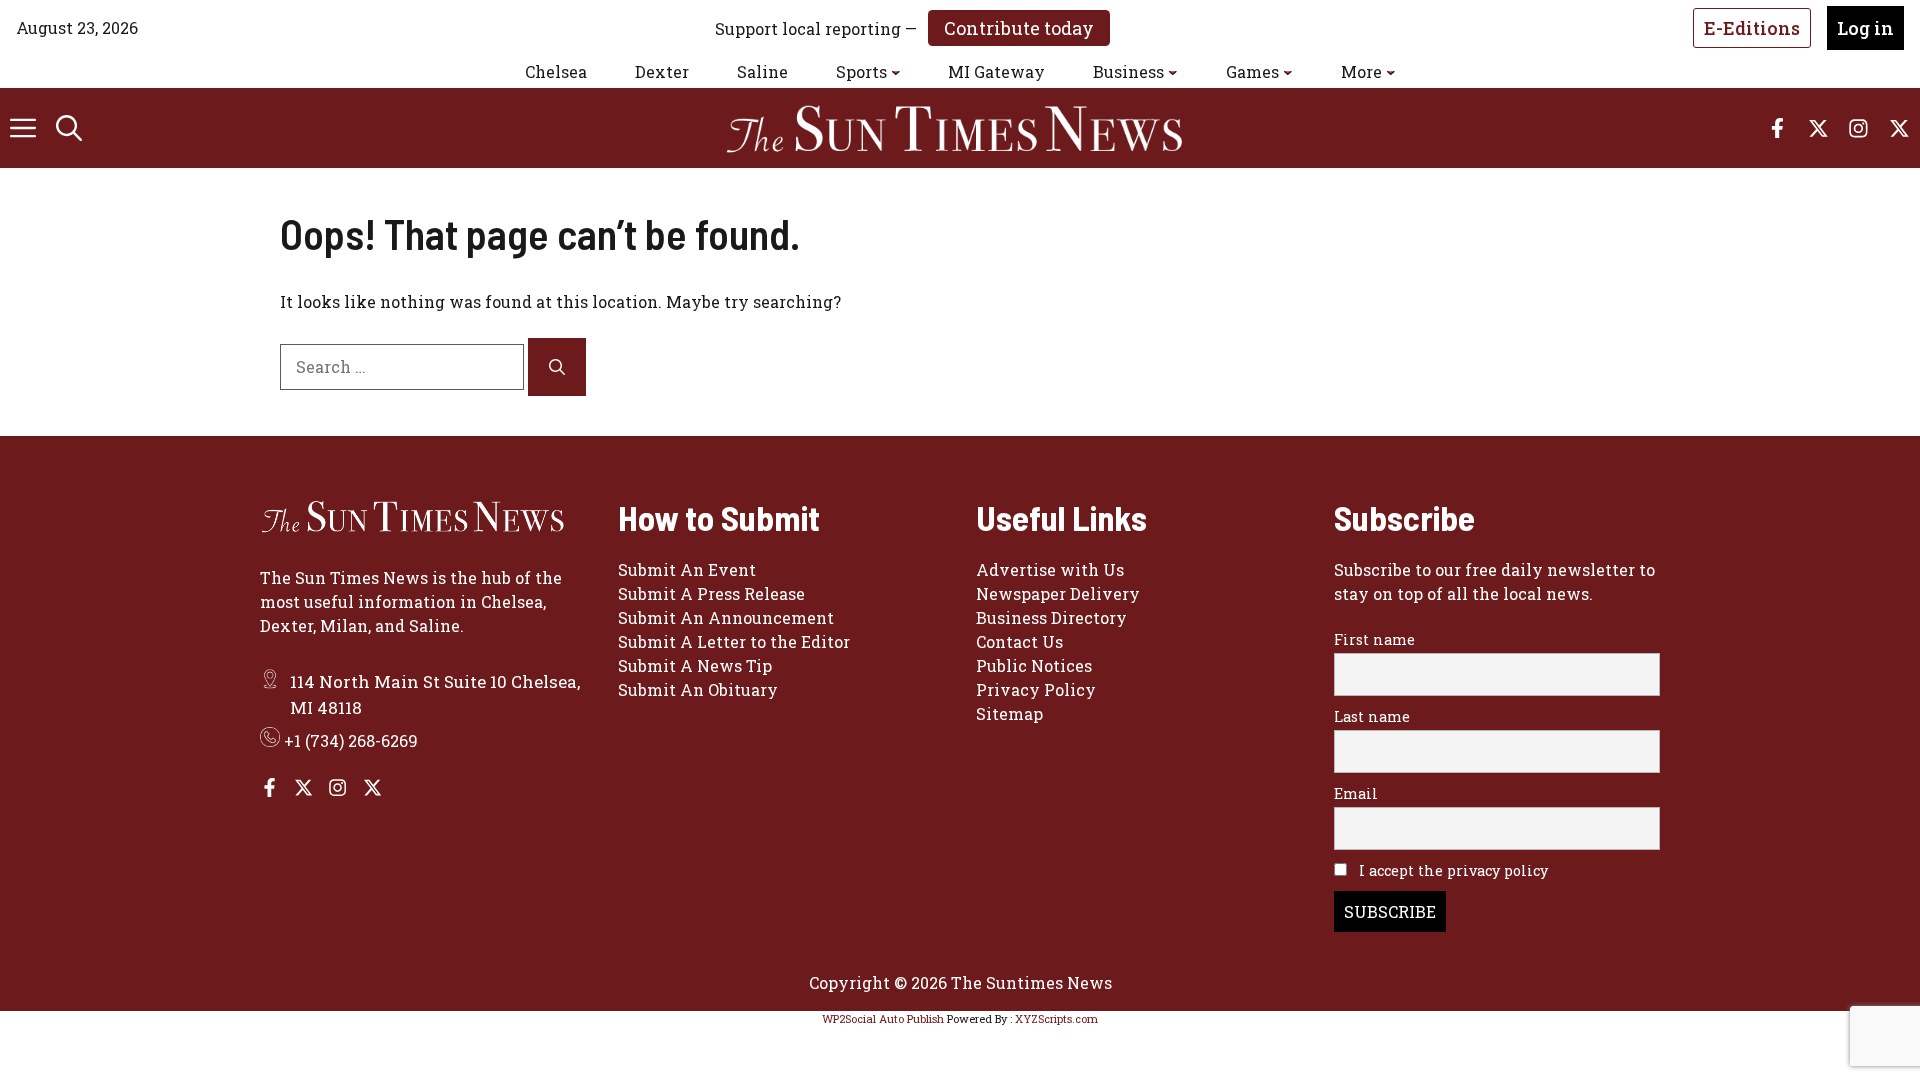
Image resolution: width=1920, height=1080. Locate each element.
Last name (1372, 716)
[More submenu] (1391, 72)
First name (1374, 639)
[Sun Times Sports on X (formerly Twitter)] (303, 787)
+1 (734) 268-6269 (351, 740)
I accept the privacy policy (1451, 870)
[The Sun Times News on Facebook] (269, 787)
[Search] (557, 367)
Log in (1865, 28)
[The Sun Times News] (970, 128)
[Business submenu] (1173, 72)
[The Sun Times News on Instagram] (337, 787)
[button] (69, 128)
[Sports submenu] (896, 72)
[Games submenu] (1288, 72)
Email (1356, 793)
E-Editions (1752, 28)
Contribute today (1019, 28)
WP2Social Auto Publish (883, 1018)
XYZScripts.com (1056, 1018)
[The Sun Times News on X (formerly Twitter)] (372, 787)
